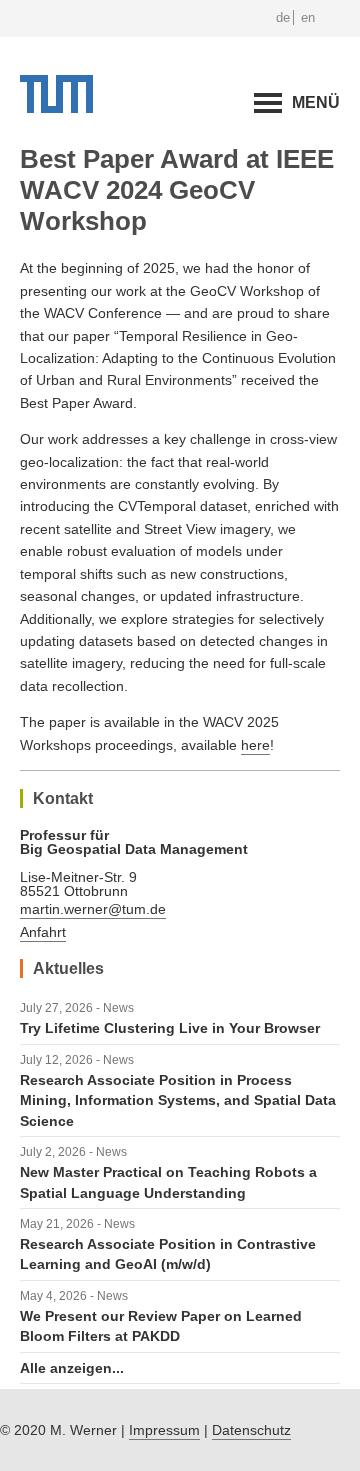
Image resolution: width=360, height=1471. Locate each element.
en (308, 17)
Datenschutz (251, 1430)
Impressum (164, 1430)
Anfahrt (43, 932)
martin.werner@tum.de (93, 909)
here (255, 745)
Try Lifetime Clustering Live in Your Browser (170, 1028)
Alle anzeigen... (72, 1368)
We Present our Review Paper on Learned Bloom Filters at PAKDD (161, 1326)
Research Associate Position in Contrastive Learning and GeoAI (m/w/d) (168, 1254)
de (283, 17)
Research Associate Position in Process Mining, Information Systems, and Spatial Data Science (178, 1100)
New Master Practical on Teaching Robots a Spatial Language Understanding (168, 1182)
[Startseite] (56, 108)
